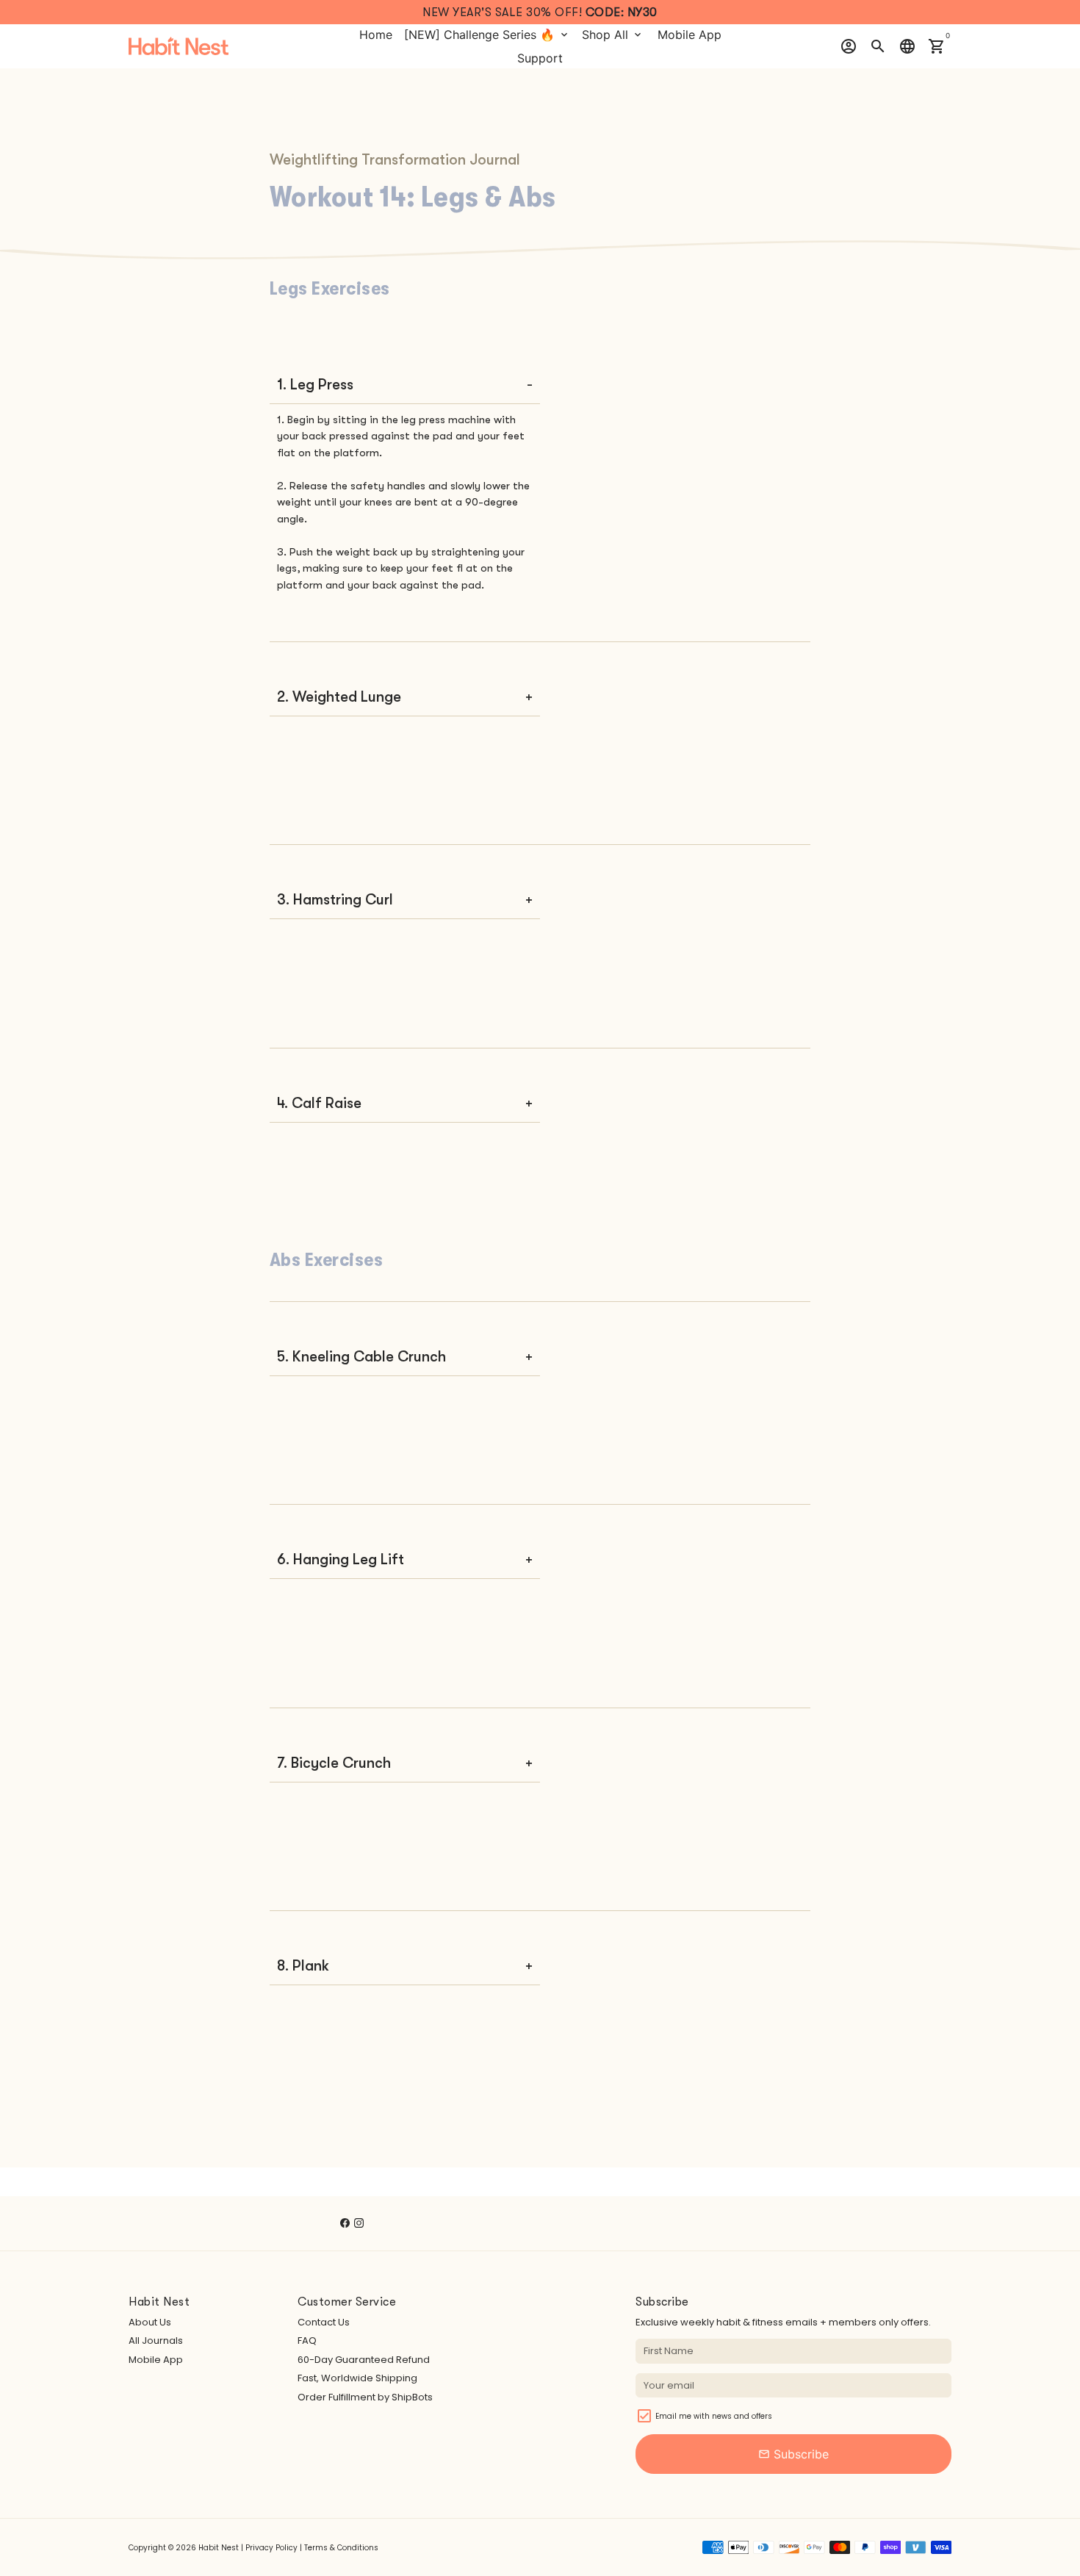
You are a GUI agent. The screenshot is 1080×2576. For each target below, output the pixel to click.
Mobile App (690, 35)
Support (540, 58)
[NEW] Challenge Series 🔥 (487, 35)
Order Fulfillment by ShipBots (365, 2397)
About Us (150, 2322)
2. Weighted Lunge (339, 697)
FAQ (307, 2341)
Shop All (613, 35)
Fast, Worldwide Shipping (357, 2378)
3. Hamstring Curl (335, 900)
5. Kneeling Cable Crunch (361, 1357)
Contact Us (324, 2322)
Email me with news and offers (714, 2416)
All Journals (156, 2341)
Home (376, 35)
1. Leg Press (315, 385)
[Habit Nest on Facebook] (345, 2223)
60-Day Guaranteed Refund (364, 2360)
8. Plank (303, 1966)
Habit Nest (219, 2548)
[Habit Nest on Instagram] (359, 2223)
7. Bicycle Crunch (334, 1763)
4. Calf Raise (319, 1103)
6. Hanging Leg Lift (341, 1559)
